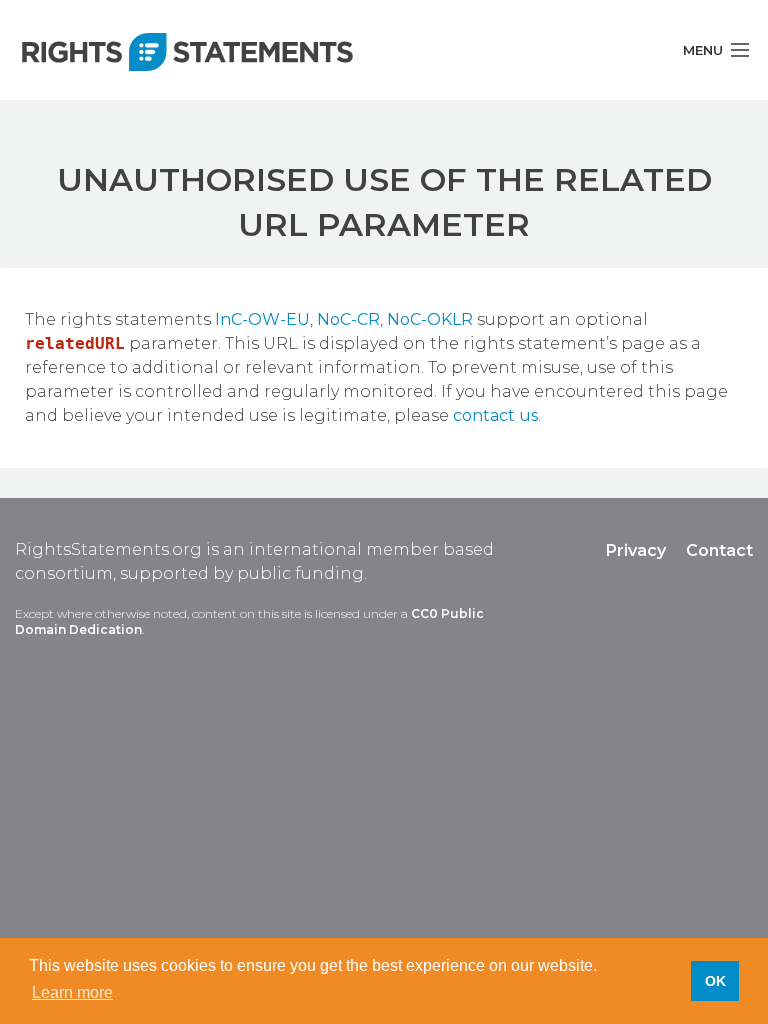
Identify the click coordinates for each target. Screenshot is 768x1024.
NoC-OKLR (430, 319)
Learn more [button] (72, 992)
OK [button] (715, 981)
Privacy (636, 550)
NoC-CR (348, 319)
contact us (495, 415)
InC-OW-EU (262, 319)
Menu (703, 50)
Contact (719, 550)
